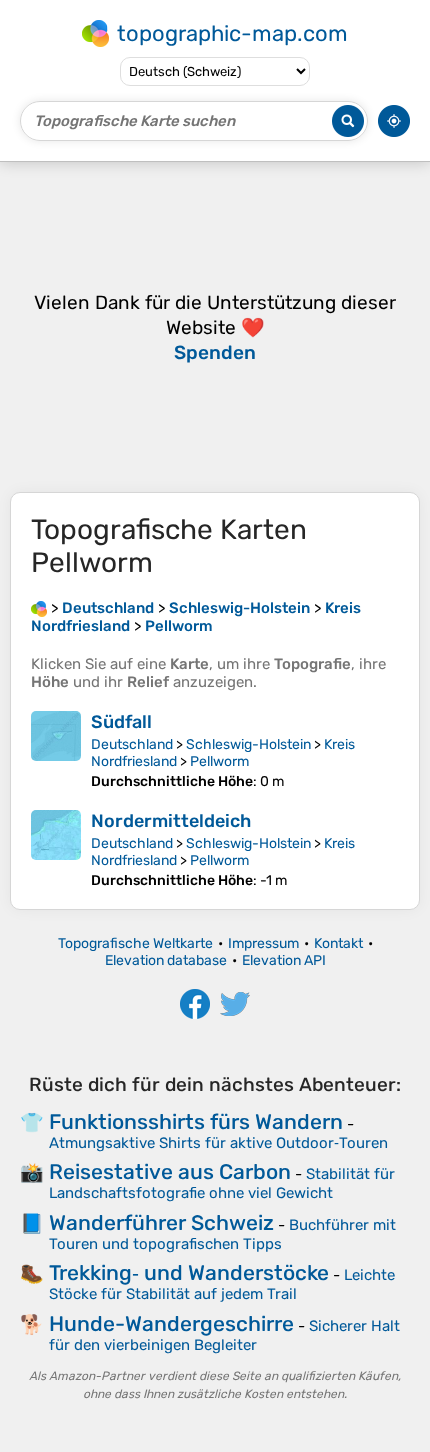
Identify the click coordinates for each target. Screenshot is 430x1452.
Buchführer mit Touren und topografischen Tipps (222, 1234)
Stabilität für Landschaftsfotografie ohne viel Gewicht (222, 1183)
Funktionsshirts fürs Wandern (196, 1121)
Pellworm (219, 761)
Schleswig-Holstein (248, 744)
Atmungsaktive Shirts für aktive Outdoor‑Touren (218, 1143)
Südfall (121, 722)
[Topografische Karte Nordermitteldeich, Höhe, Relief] (56, 849)
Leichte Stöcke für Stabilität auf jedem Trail (222, 1284)
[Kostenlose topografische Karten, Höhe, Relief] (39, 608)
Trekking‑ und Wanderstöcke (189, 1272)
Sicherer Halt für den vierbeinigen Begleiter (224, 1335)
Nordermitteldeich (171, 821)
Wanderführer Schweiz (161, 1222)
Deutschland (132, 744)
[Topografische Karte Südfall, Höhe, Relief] (56, 750)
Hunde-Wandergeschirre (171, 1323)
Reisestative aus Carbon (170, 1171)
